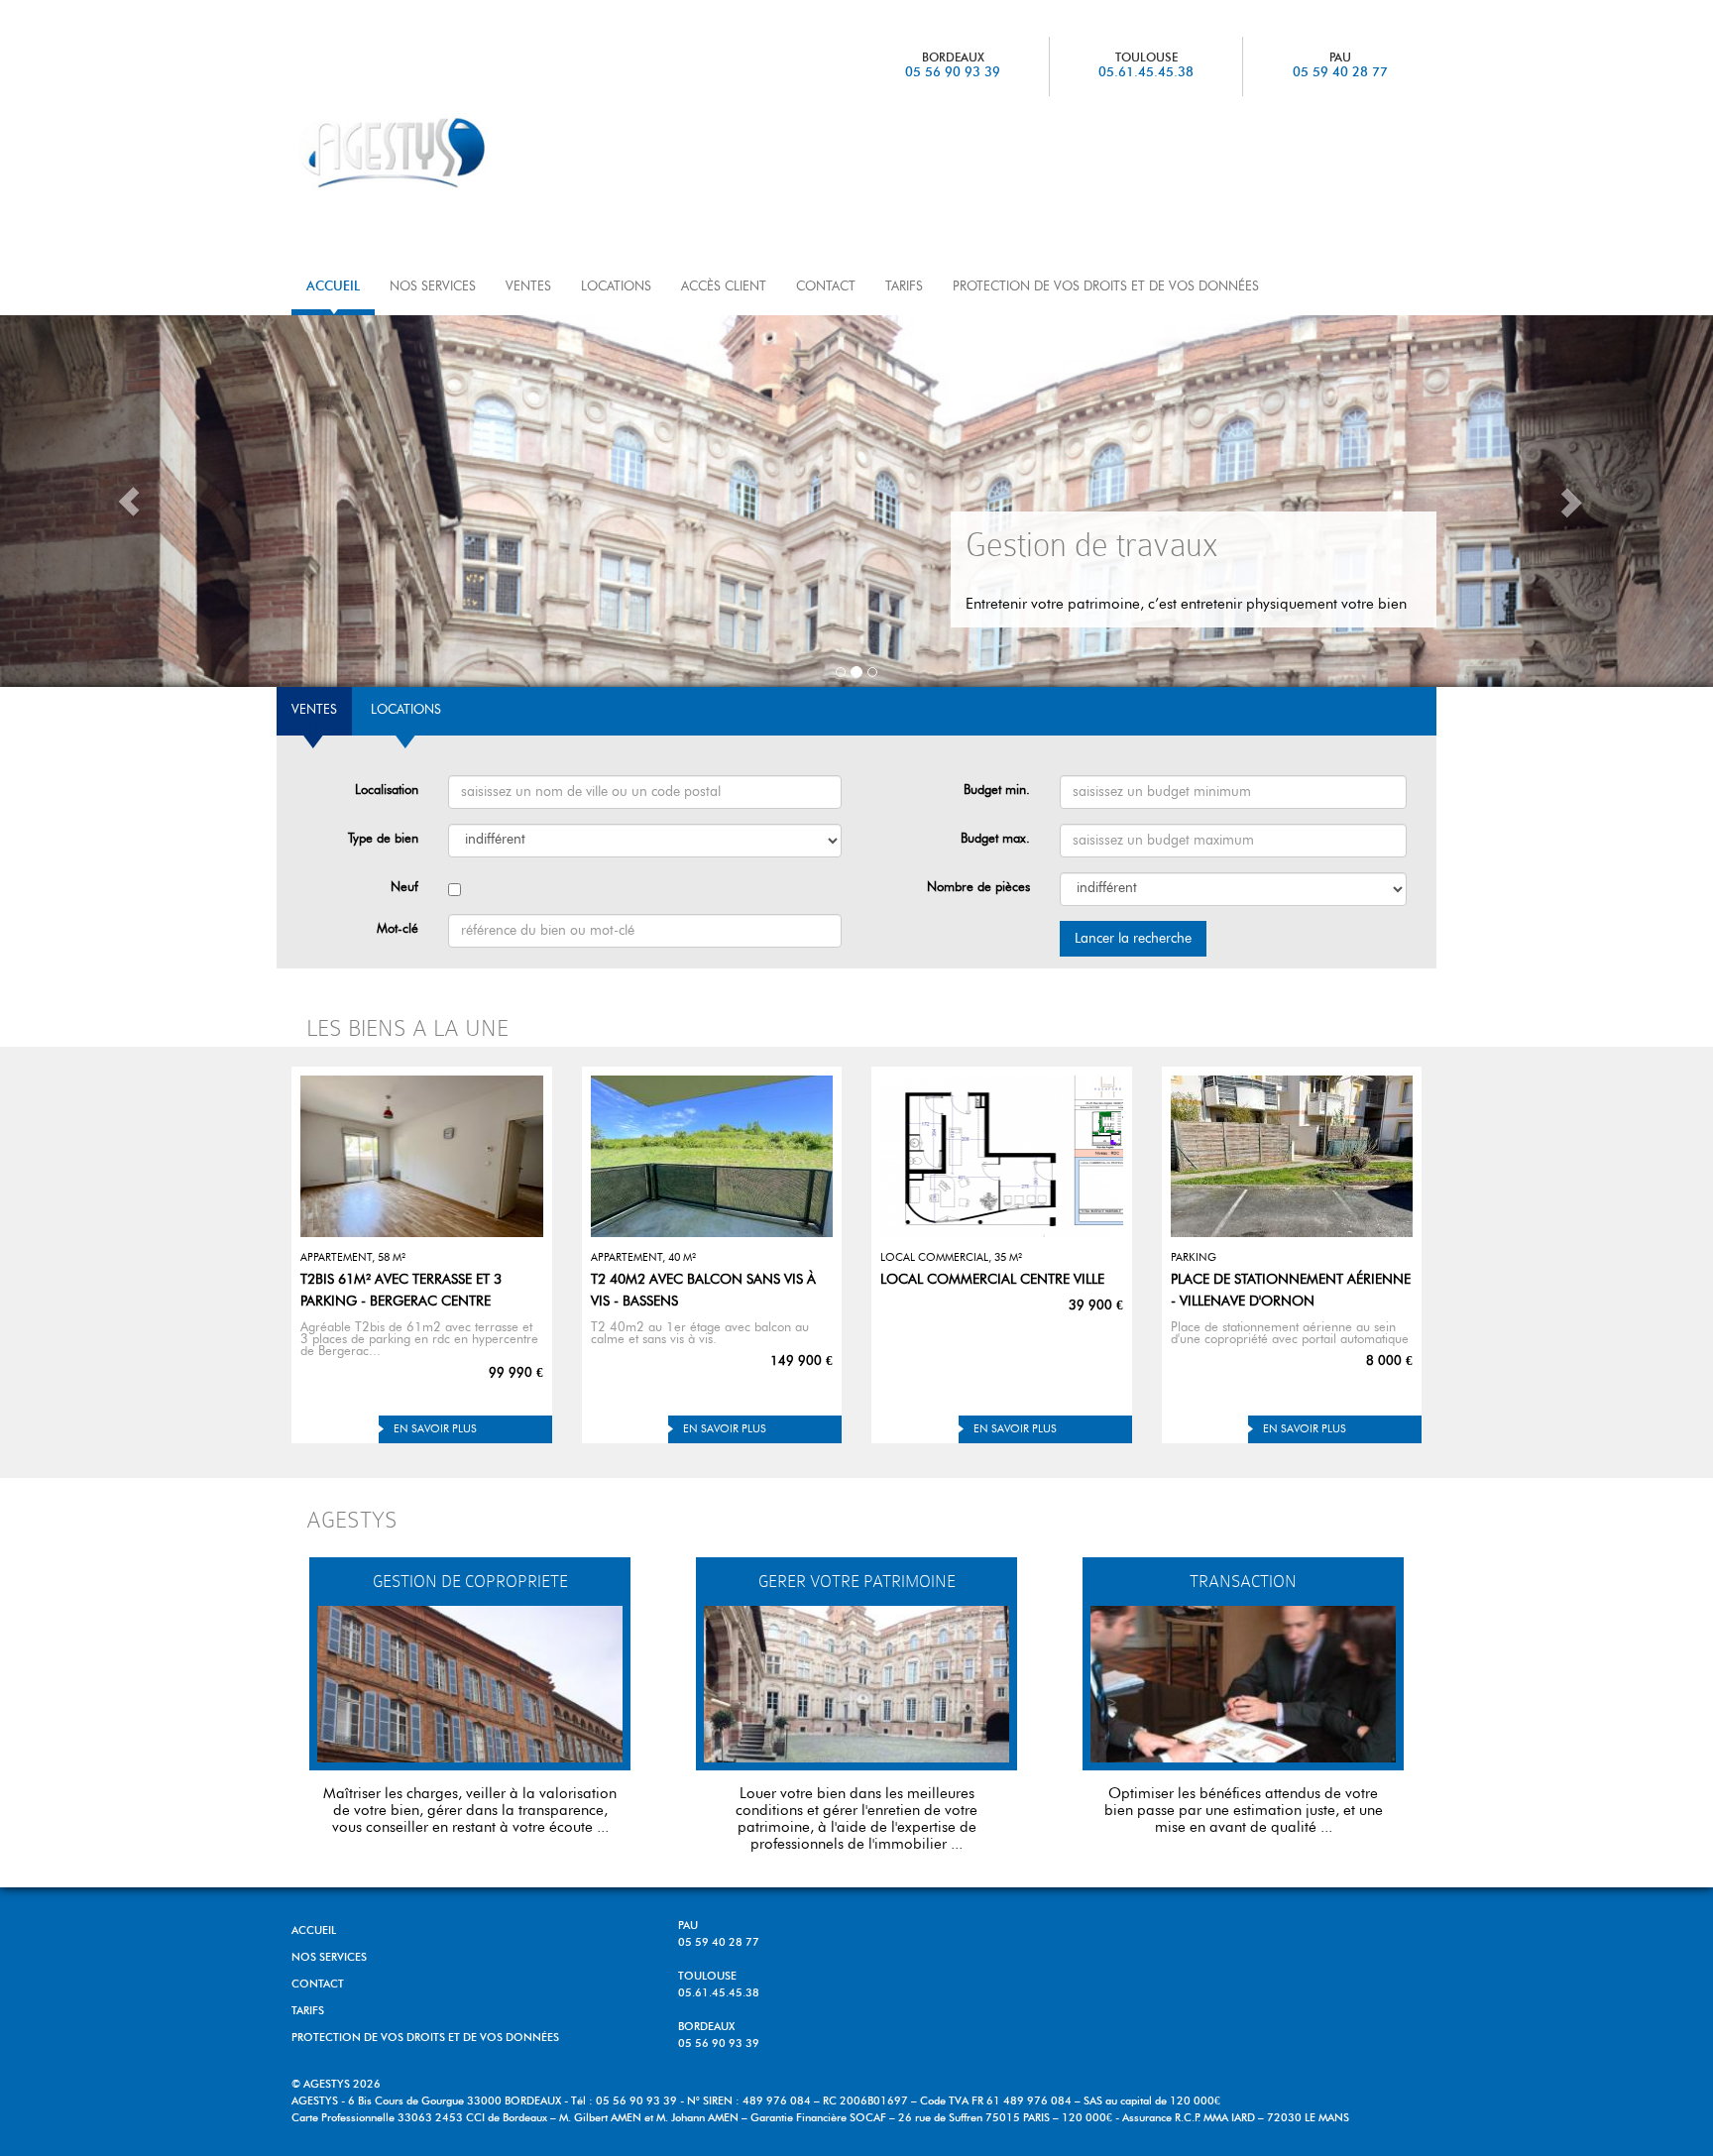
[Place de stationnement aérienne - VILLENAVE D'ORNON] (1292, 1156)
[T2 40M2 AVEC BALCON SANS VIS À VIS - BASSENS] (712, 1156)
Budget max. (995, 839)
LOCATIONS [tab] (406, 710)
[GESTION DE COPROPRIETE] (470, 1684)
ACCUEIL (333, 287)
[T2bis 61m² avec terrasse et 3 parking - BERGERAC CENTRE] (422, 1156)
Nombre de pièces (978, 888)
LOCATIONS (616, 287)
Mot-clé (398, 929)
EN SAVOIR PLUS (435, 1429)
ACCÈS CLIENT (724, 287)
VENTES (528, 287)
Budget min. (997, 791)
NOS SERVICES (433, 287)
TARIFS (904, 287)
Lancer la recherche (1133, 939)
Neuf (404, 888)
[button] (128, 501)
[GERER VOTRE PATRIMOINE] (856, 1684)
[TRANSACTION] (1243, 1684)
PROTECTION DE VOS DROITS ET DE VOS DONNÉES (1106, 287)
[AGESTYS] (433, 151)
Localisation (387, 791)
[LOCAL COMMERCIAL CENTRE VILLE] (1002, 1156)
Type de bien (383, 839)
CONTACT (826, 287)
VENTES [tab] (314, 710)
